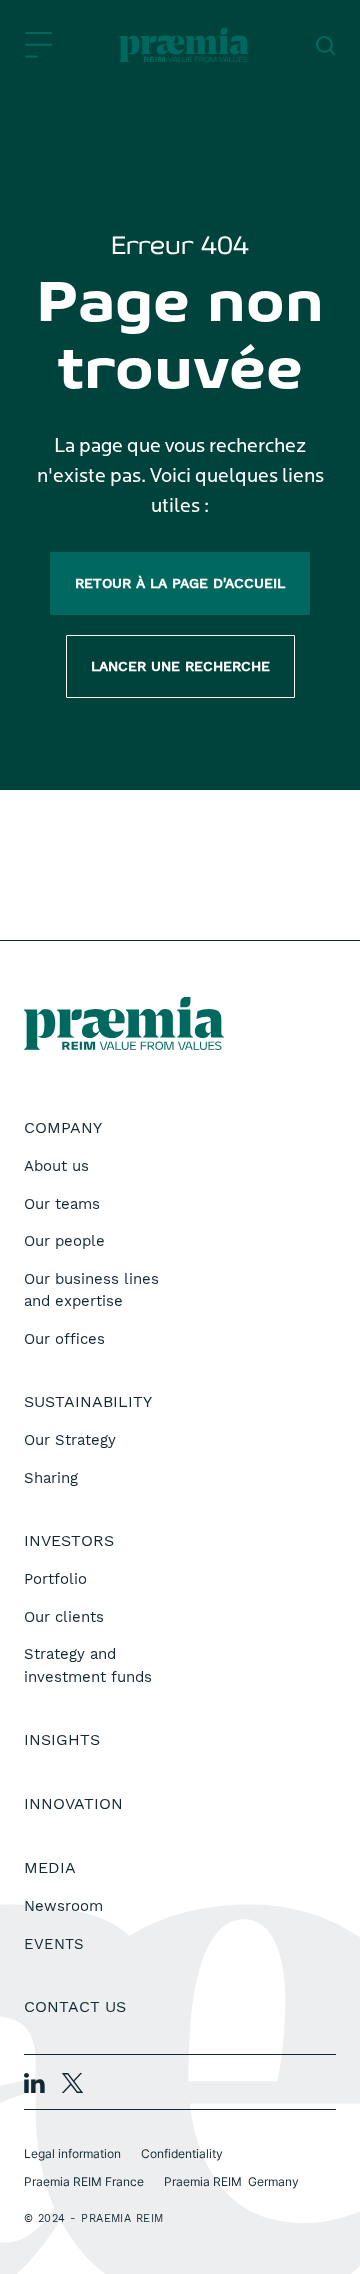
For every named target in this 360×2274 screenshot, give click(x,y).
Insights (62, 1739)
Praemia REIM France (84, 2181)
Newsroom (63, 1906)
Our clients (64, 1617)
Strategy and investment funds (88, 1665)
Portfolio (55, 1579)
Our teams (62, 1204)
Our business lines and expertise (91, 1290)
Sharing (51, 1478)
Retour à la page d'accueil (180, 583)
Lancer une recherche (180, 666)
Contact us (75, 2006)
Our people (64, 1241)
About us (56, 1166)
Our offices (64, 1339)
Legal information (72, 2153)
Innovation (73, 1803)
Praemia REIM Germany (231, 2181)
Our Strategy (70, 1440)
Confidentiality (182, 2153)
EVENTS (54, 1944)
